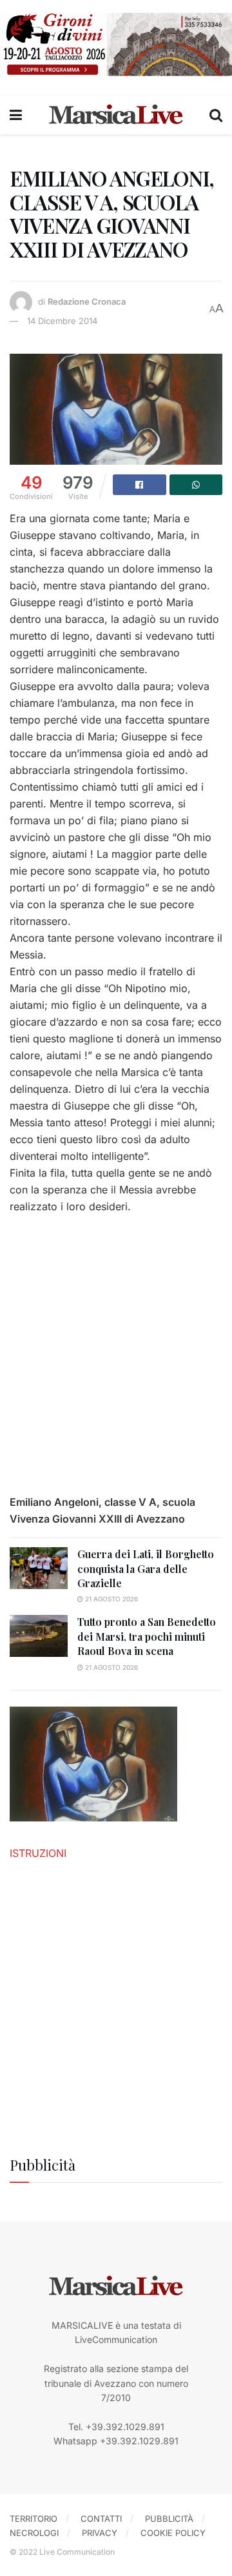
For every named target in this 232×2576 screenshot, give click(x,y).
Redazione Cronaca (87, 301)
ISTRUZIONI (38, 1853)
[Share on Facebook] (140, 485)
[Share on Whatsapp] (196, 485)
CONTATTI (101, 2519)
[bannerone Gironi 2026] (116, 44)
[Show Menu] (16, 115)
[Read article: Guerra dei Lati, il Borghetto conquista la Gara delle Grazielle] (39, 1568)
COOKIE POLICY (173, 2533)
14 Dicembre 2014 (62, 321)
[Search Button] (216, 115)
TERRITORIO (34, 2519)
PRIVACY (100, 2533)
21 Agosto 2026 (111, 1599)
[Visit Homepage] (116, 115)
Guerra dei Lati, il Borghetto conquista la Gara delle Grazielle (146, 1568)
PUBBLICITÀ (169, 2519)
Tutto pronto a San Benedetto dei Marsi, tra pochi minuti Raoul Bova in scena (147, 1636)
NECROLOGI (34, 2533)
